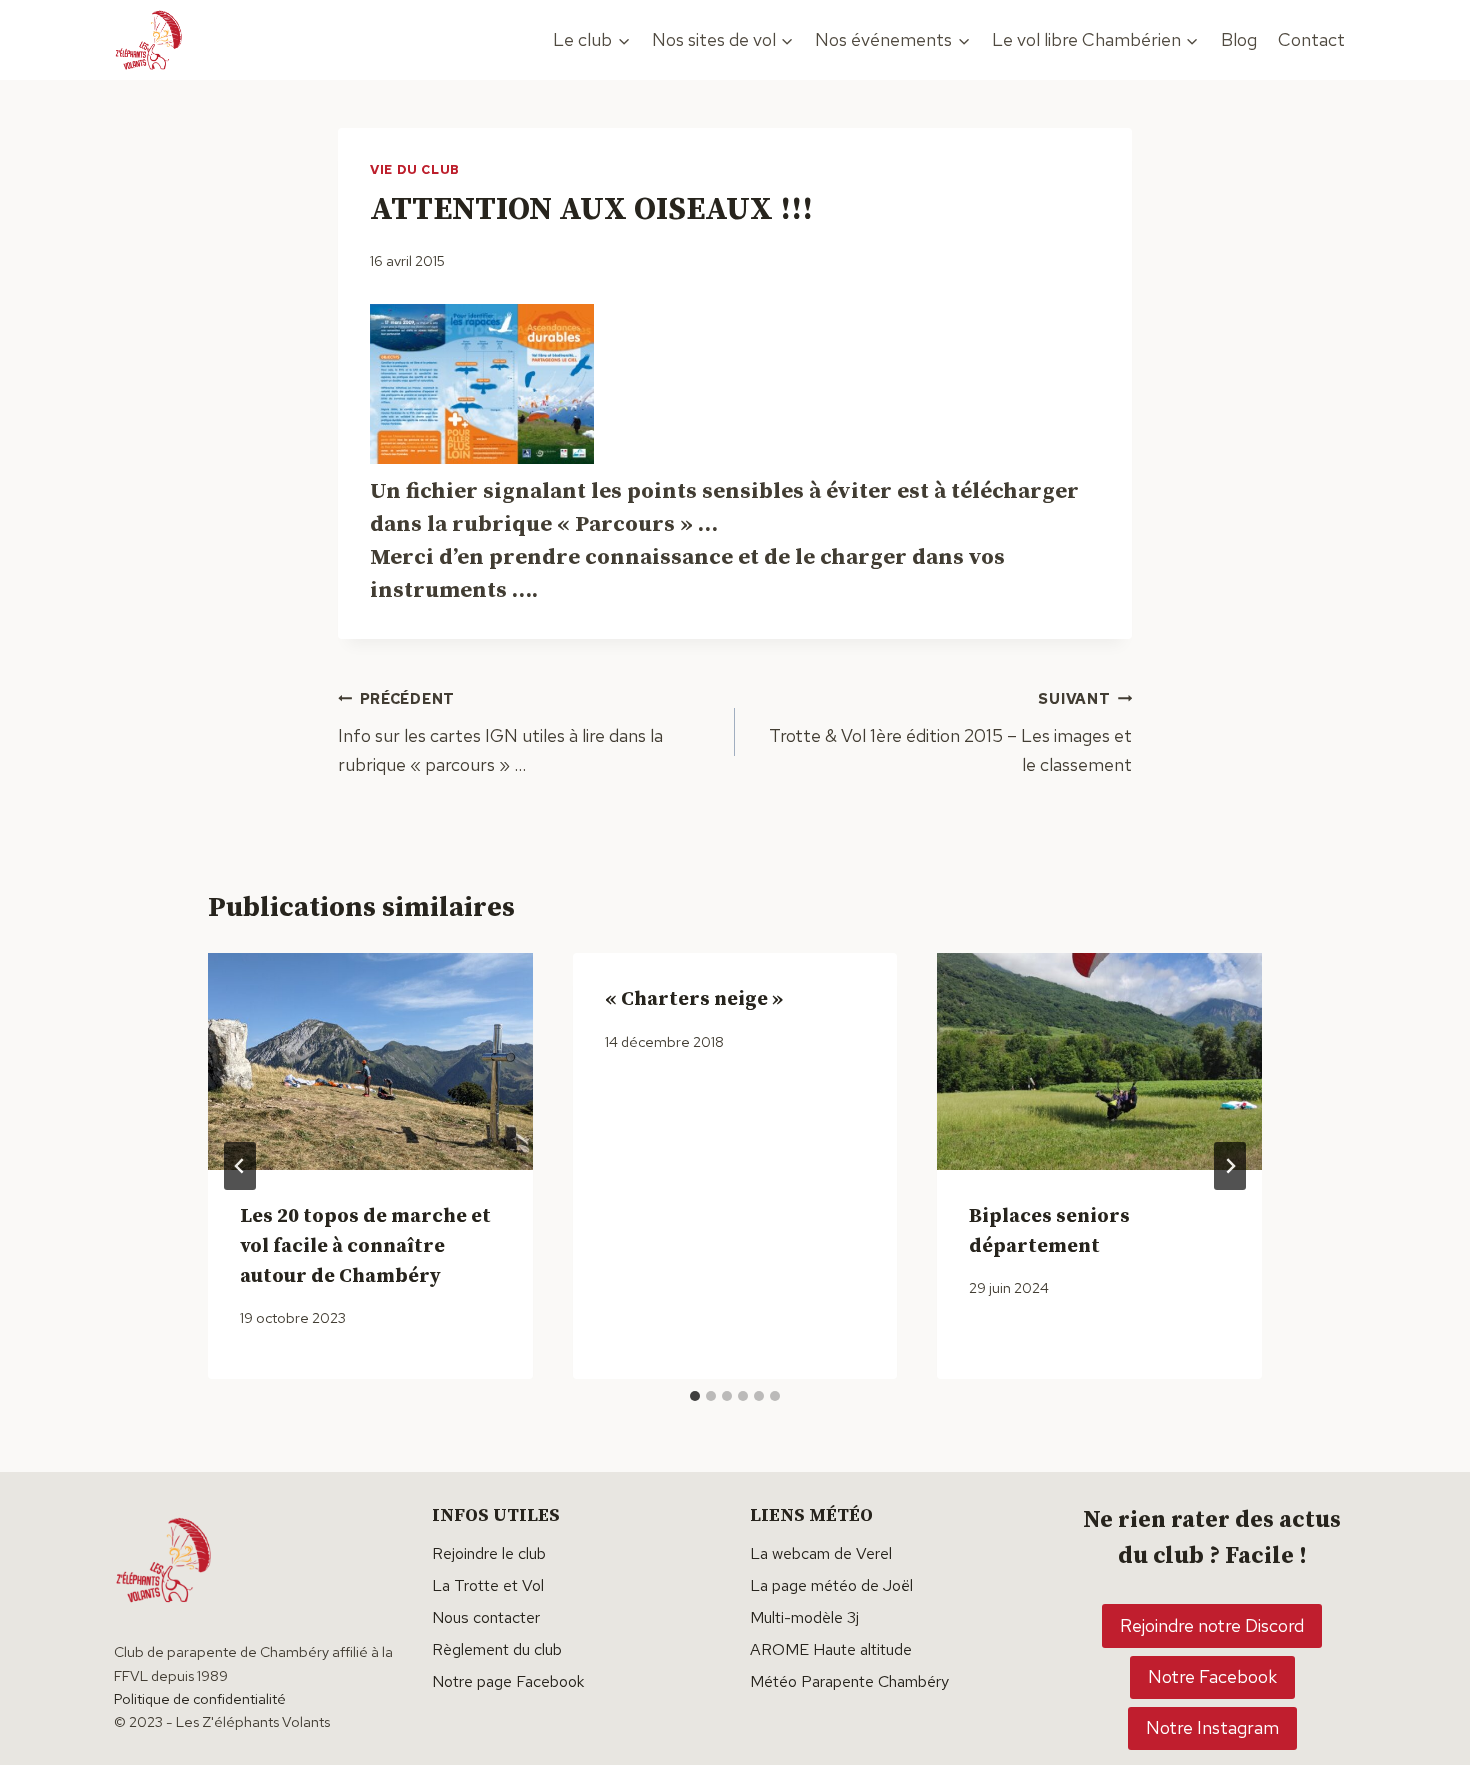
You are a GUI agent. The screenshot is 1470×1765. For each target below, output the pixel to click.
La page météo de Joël (831, 1585)
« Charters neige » (694, 999)
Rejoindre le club (489, 1553)
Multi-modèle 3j (804, 1617)
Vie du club (415, 169)
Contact (1311, 39)
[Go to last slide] (240, 1166)
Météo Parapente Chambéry (849, 1681)
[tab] (695, 1396)
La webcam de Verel (821, 1553)
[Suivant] (1230, 1166)
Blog (1239, 39)
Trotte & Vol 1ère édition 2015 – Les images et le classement (950, 732)
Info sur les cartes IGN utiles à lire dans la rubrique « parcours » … (500, 732)
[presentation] (370, 1061)
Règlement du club (497, 1649)
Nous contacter (486, 1617)
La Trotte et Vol (488, 1585)
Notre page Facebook (508, 1681)
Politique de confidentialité (200, 1698)
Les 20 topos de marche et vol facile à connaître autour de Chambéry (365, 1246)
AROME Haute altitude (831, 1649)
